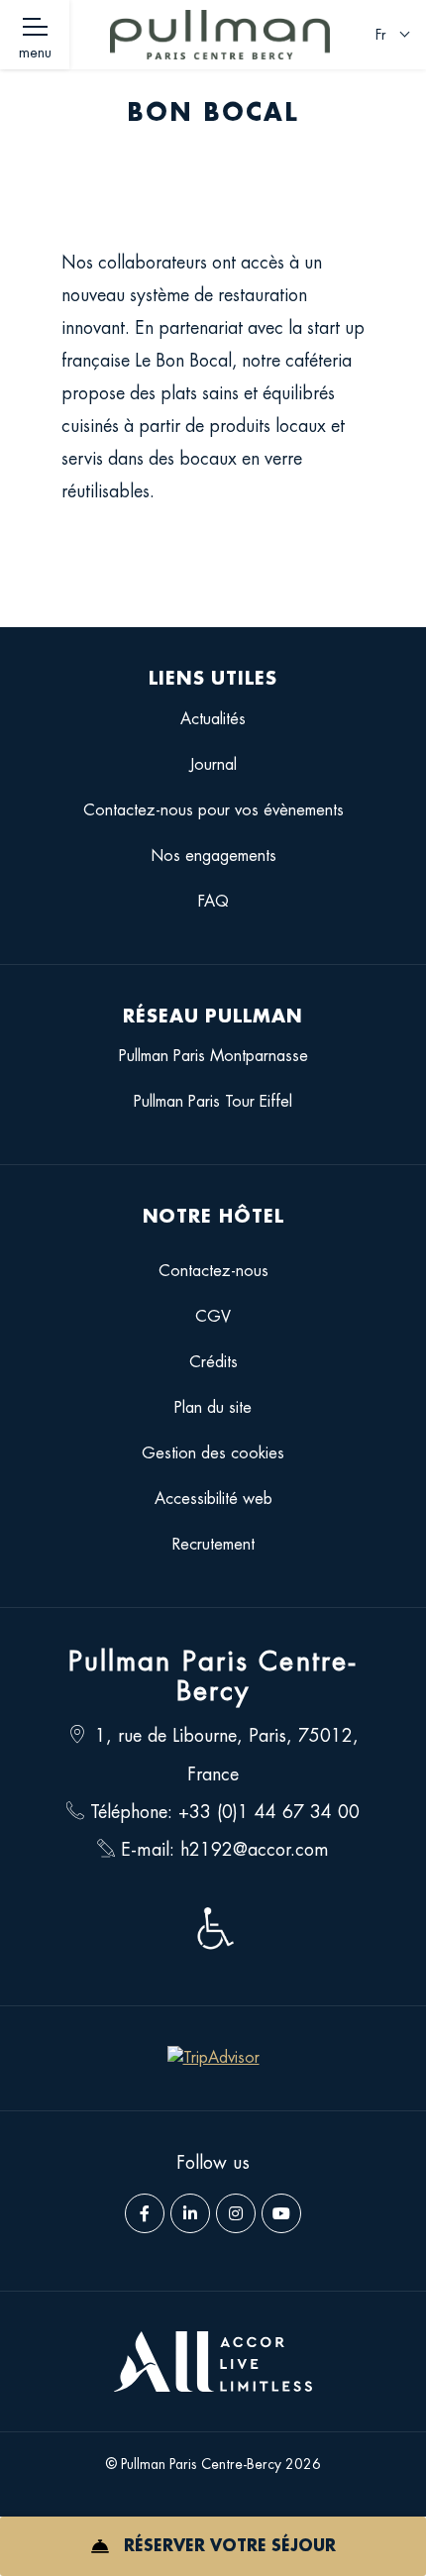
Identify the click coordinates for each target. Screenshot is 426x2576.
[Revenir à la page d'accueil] (220, 35)
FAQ (213, 902)
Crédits (213, 1362)
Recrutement (213, 1545)
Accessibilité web (213, 1499)
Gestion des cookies (213, 1453)
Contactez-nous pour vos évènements (213, 810)
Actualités (213, 719)
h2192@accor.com (255, 1850)
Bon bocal (213, 113)
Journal (213, 765)
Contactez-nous (213, 1271)
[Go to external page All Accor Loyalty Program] (213, 2361)
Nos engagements (213, 856)
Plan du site (213, 1408)
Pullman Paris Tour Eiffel (213, 1102)
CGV (213, 1317)
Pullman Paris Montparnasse (213, 1056)
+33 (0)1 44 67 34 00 (269, 1812)
